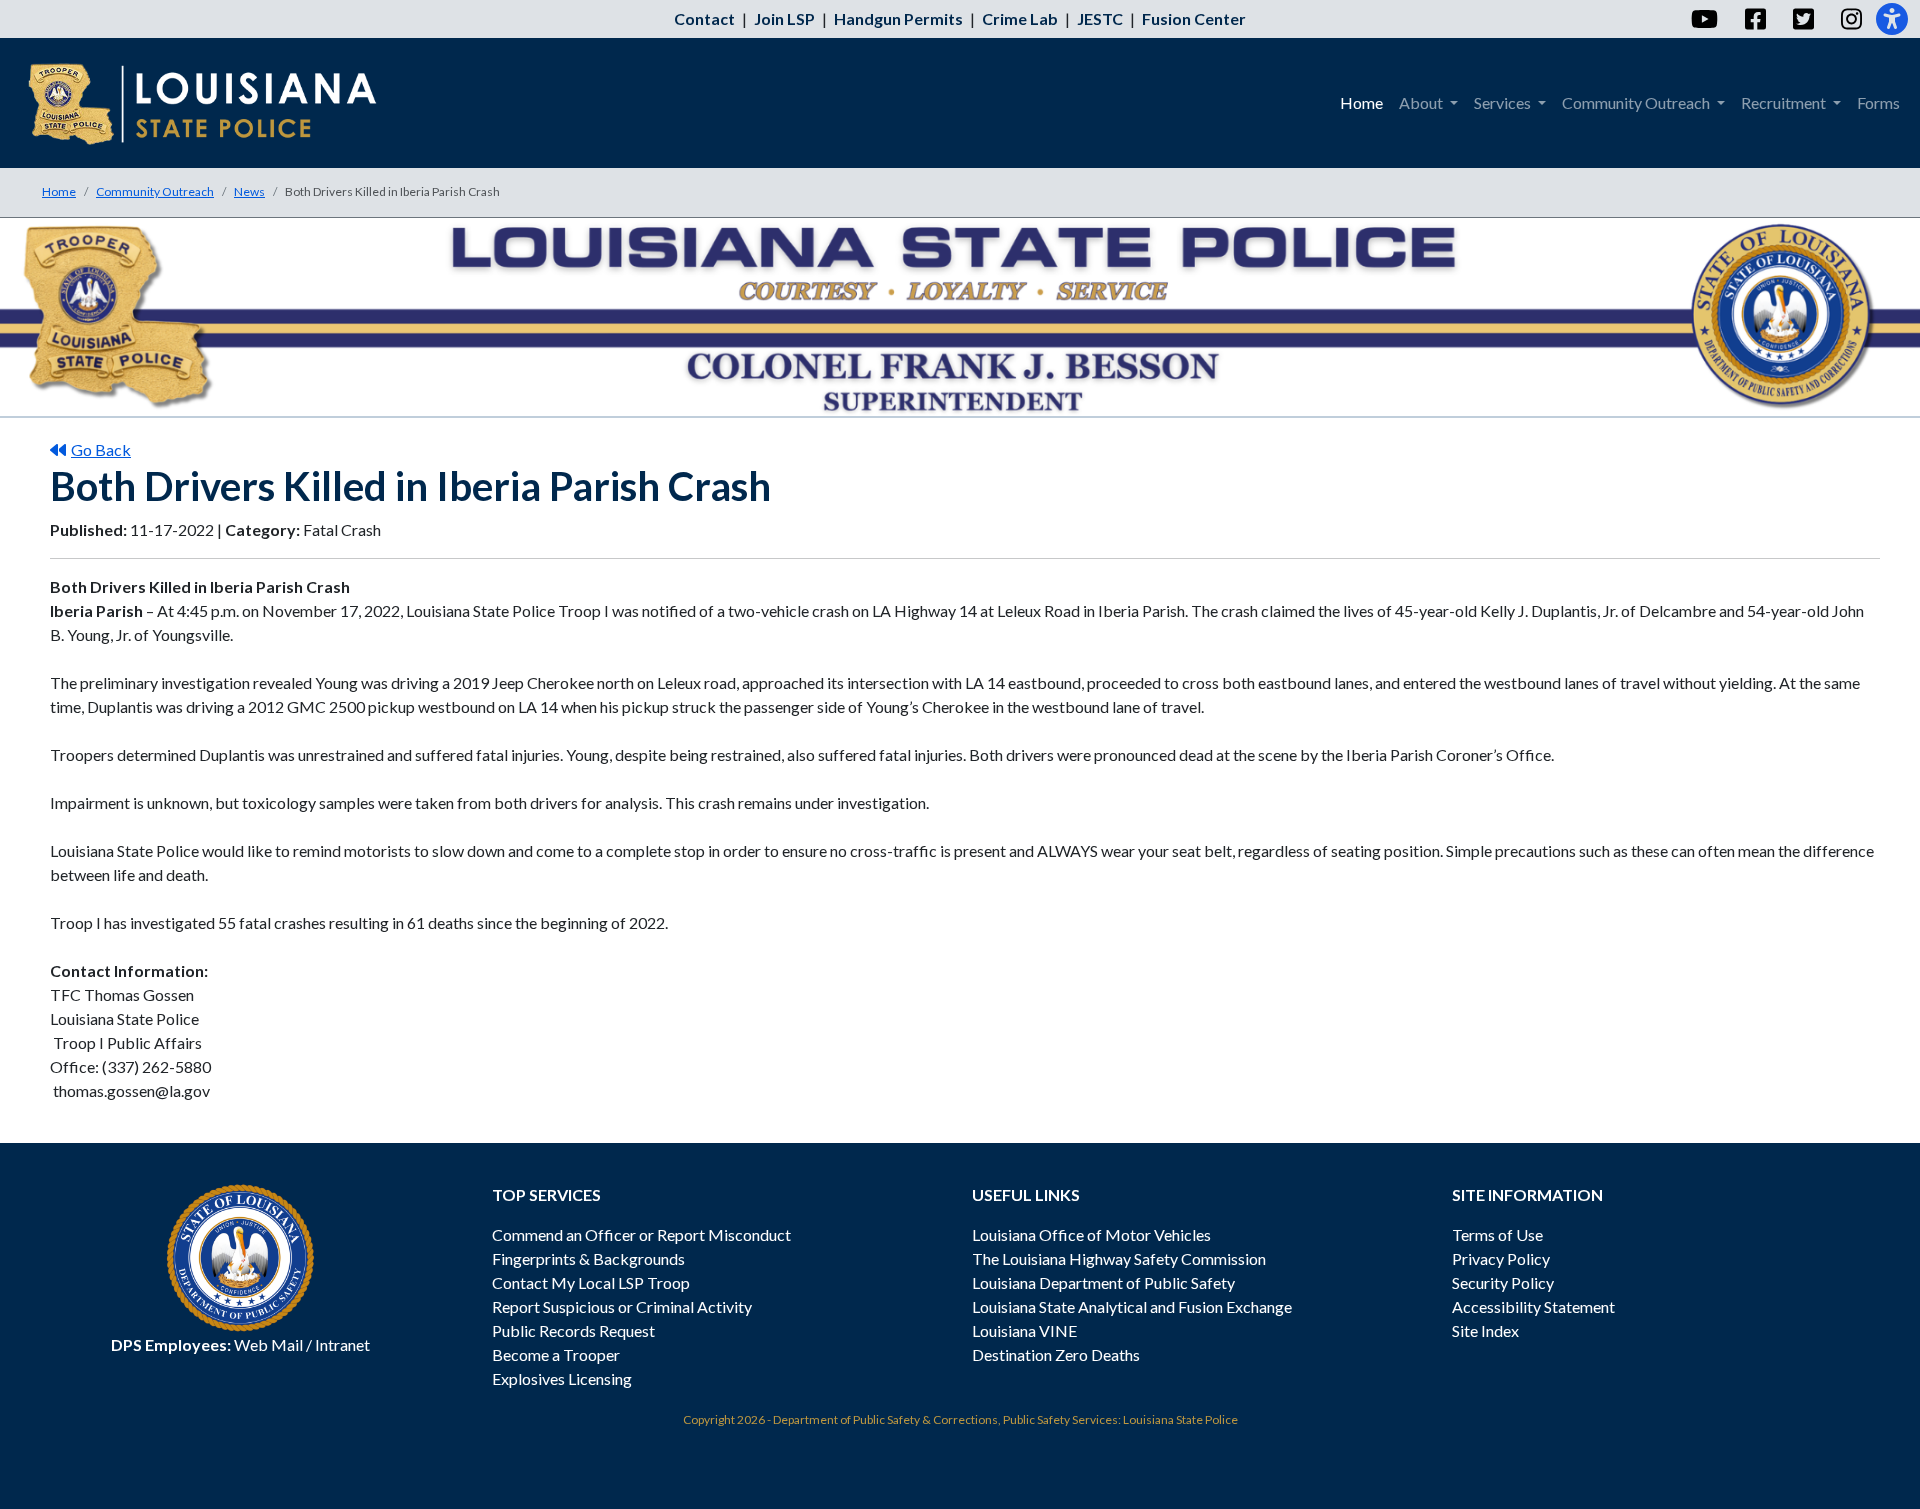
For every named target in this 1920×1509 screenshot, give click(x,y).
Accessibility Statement (1533, 1306)
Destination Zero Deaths (1056, 1354)
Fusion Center (1194, 18)
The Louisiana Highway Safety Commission (1119, 1258)
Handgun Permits (898, 18)
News (249, 191)
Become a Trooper (556, 1354)
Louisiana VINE (1024, 1330)
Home (59, 191)
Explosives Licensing (562, 1378)
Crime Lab (1020, 18)
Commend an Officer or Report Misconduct (641, 1234)
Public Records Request (573, 1330)
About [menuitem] (1422, 102)
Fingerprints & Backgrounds (588, 1258)
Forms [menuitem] (1878, 102)
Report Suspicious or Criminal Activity (622, 1306)
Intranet (342, 1344)
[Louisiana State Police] (216, 103)
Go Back (101, 449)
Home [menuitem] (1361, 102)
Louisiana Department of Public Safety (1103, 1282)
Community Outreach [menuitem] (1637, 102)
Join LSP (784, 18)
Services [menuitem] (1504, 102)
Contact (704, 18)
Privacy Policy (1501, 1258)
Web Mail (268, 1344)
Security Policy (1503, 1282)
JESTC (1100, 18)
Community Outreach (155, 191)
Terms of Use (1497, 1234)
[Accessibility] (1892, 19)
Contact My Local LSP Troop (591, 1282)
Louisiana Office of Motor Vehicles (1091, 1234)
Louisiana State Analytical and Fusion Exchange (1132, 1306)
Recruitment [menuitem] (1785, 102)
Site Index (1485, 1330)
